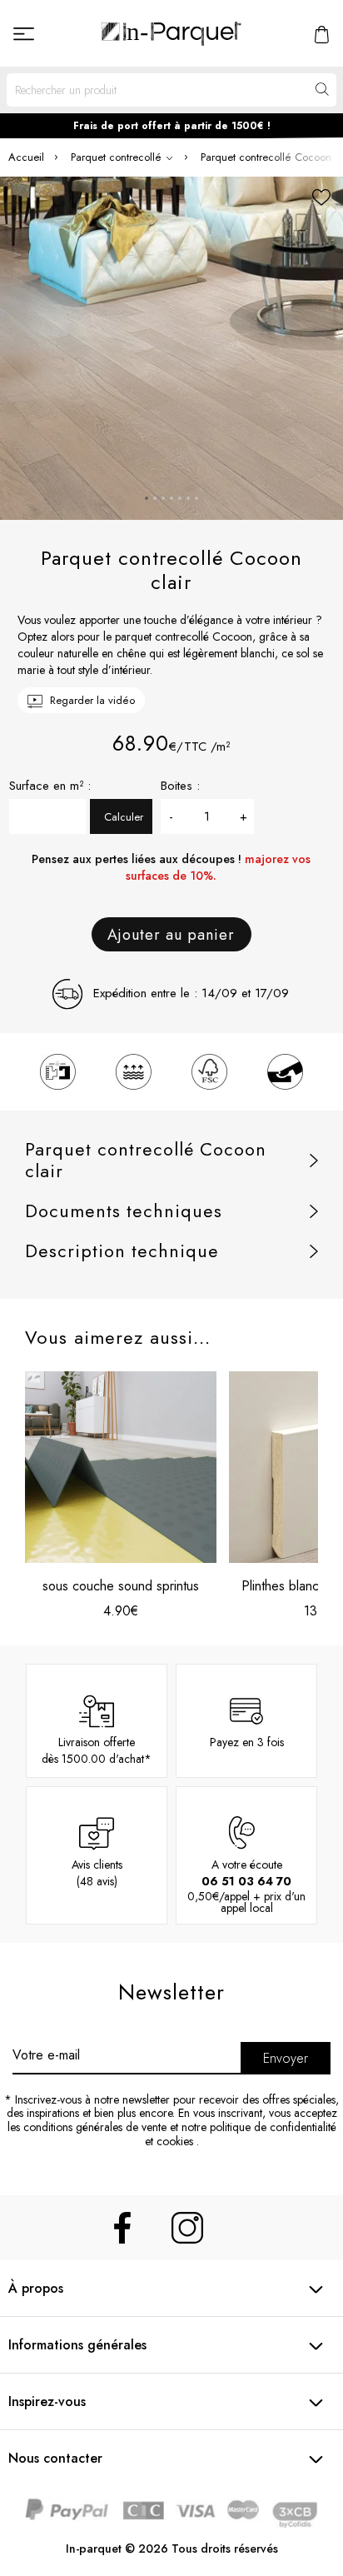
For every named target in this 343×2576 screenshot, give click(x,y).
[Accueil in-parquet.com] (171, 33)
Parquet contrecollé (118, 157)
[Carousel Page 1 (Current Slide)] (147, 498)
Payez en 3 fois (247, 1742)
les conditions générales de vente (87, 2127)
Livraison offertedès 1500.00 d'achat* (97, 1750)
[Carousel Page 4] (171, 498)
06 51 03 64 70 (246, 1881)
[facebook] (122, 2228)
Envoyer (286, 2058)
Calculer (124, 817)
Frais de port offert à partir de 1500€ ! (172, 126)
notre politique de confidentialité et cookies (241, 2134)
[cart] (322, 33)
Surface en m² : (50, 786)
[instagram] (187, 2228)
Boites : (180, 786)
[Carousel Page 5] (180, 498)
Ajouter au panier (171, 935)
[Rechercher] (321, 90)
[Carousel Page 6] (188, 498)
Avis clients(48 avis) (97, 1873)
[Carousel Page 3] (163, 498)
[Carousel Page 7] (196, 498)
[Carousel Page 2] (155, 498)
